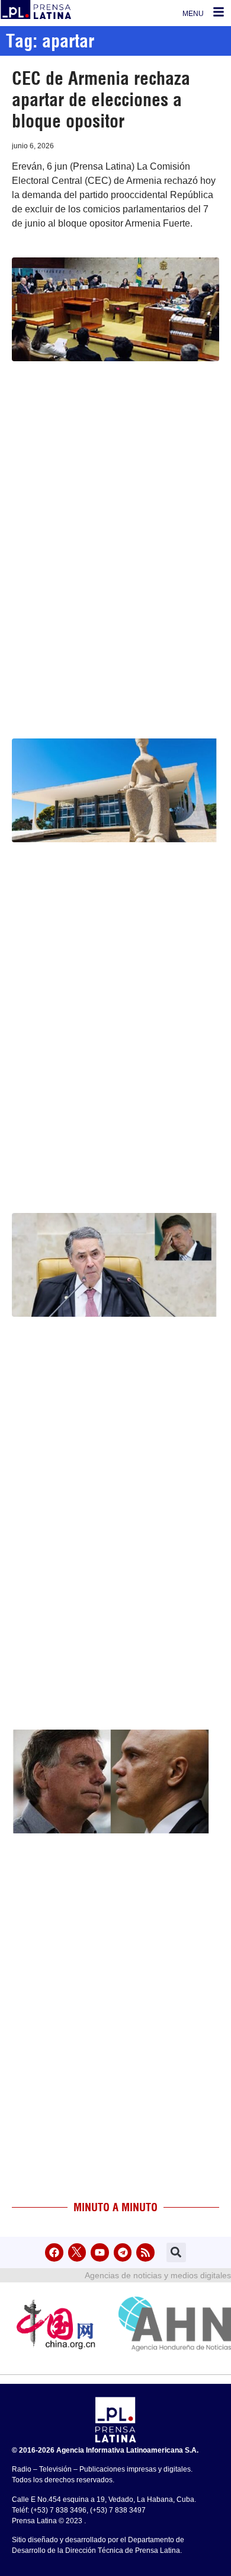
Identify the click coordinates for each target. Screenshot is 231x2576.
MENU (193, 14)
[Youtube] (100, 2252)
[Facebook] (54, 2252)
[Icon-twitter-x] (77, 2252)
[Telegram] (123, 2252)
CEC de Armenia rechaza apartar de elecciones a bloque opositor (101, 100)
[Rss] (145, 2252)
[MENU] (219, 12)
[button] (176, 2252)
